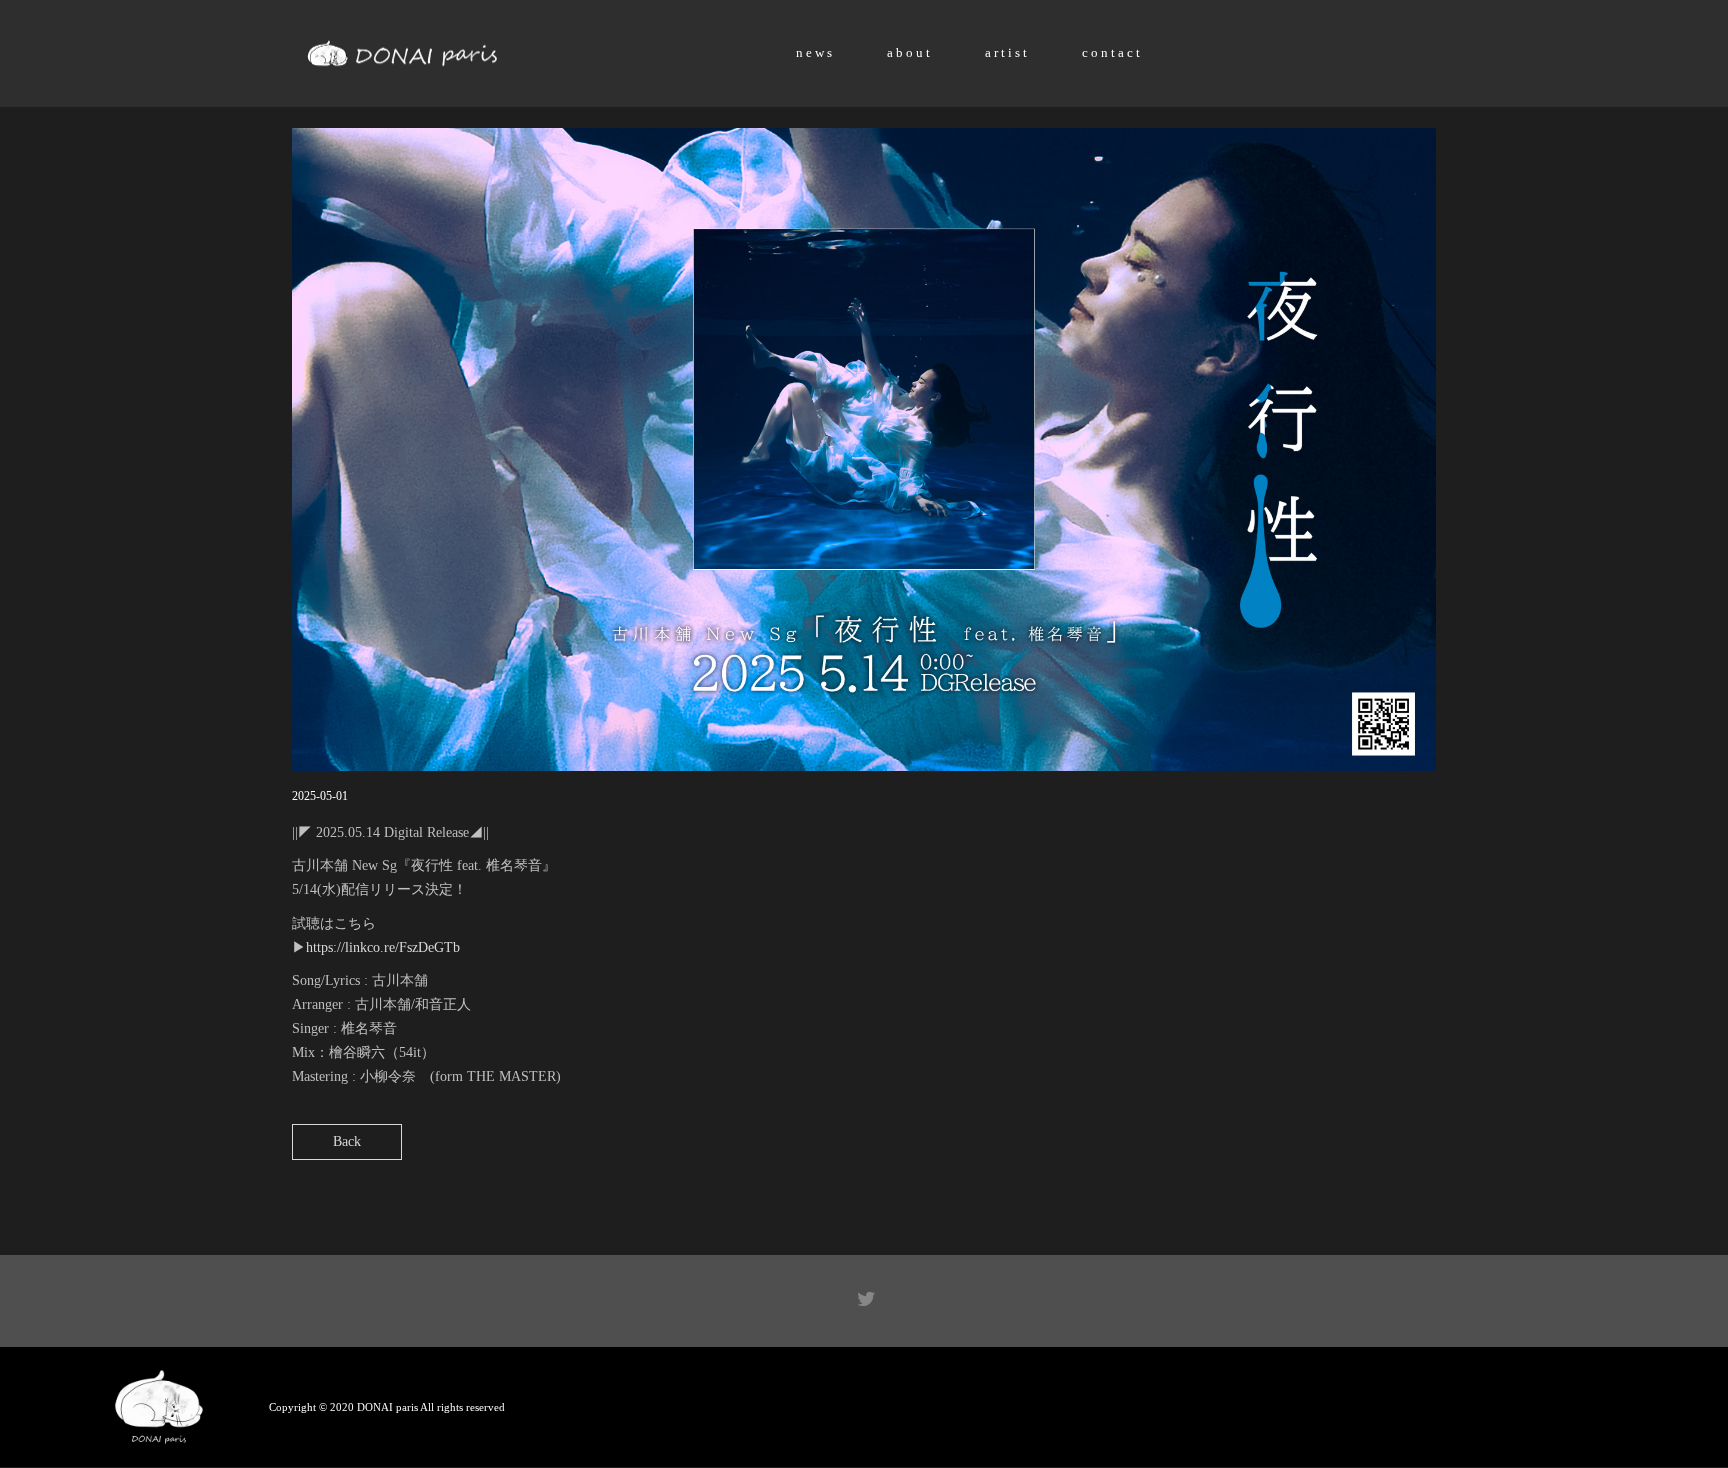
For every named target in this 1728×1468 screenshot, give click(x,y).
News (815, 52)
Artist (1007, 52)
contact (1112, 52)
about (910, 52)
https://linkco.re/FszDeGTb (383, 947)
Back (347, 1141)
